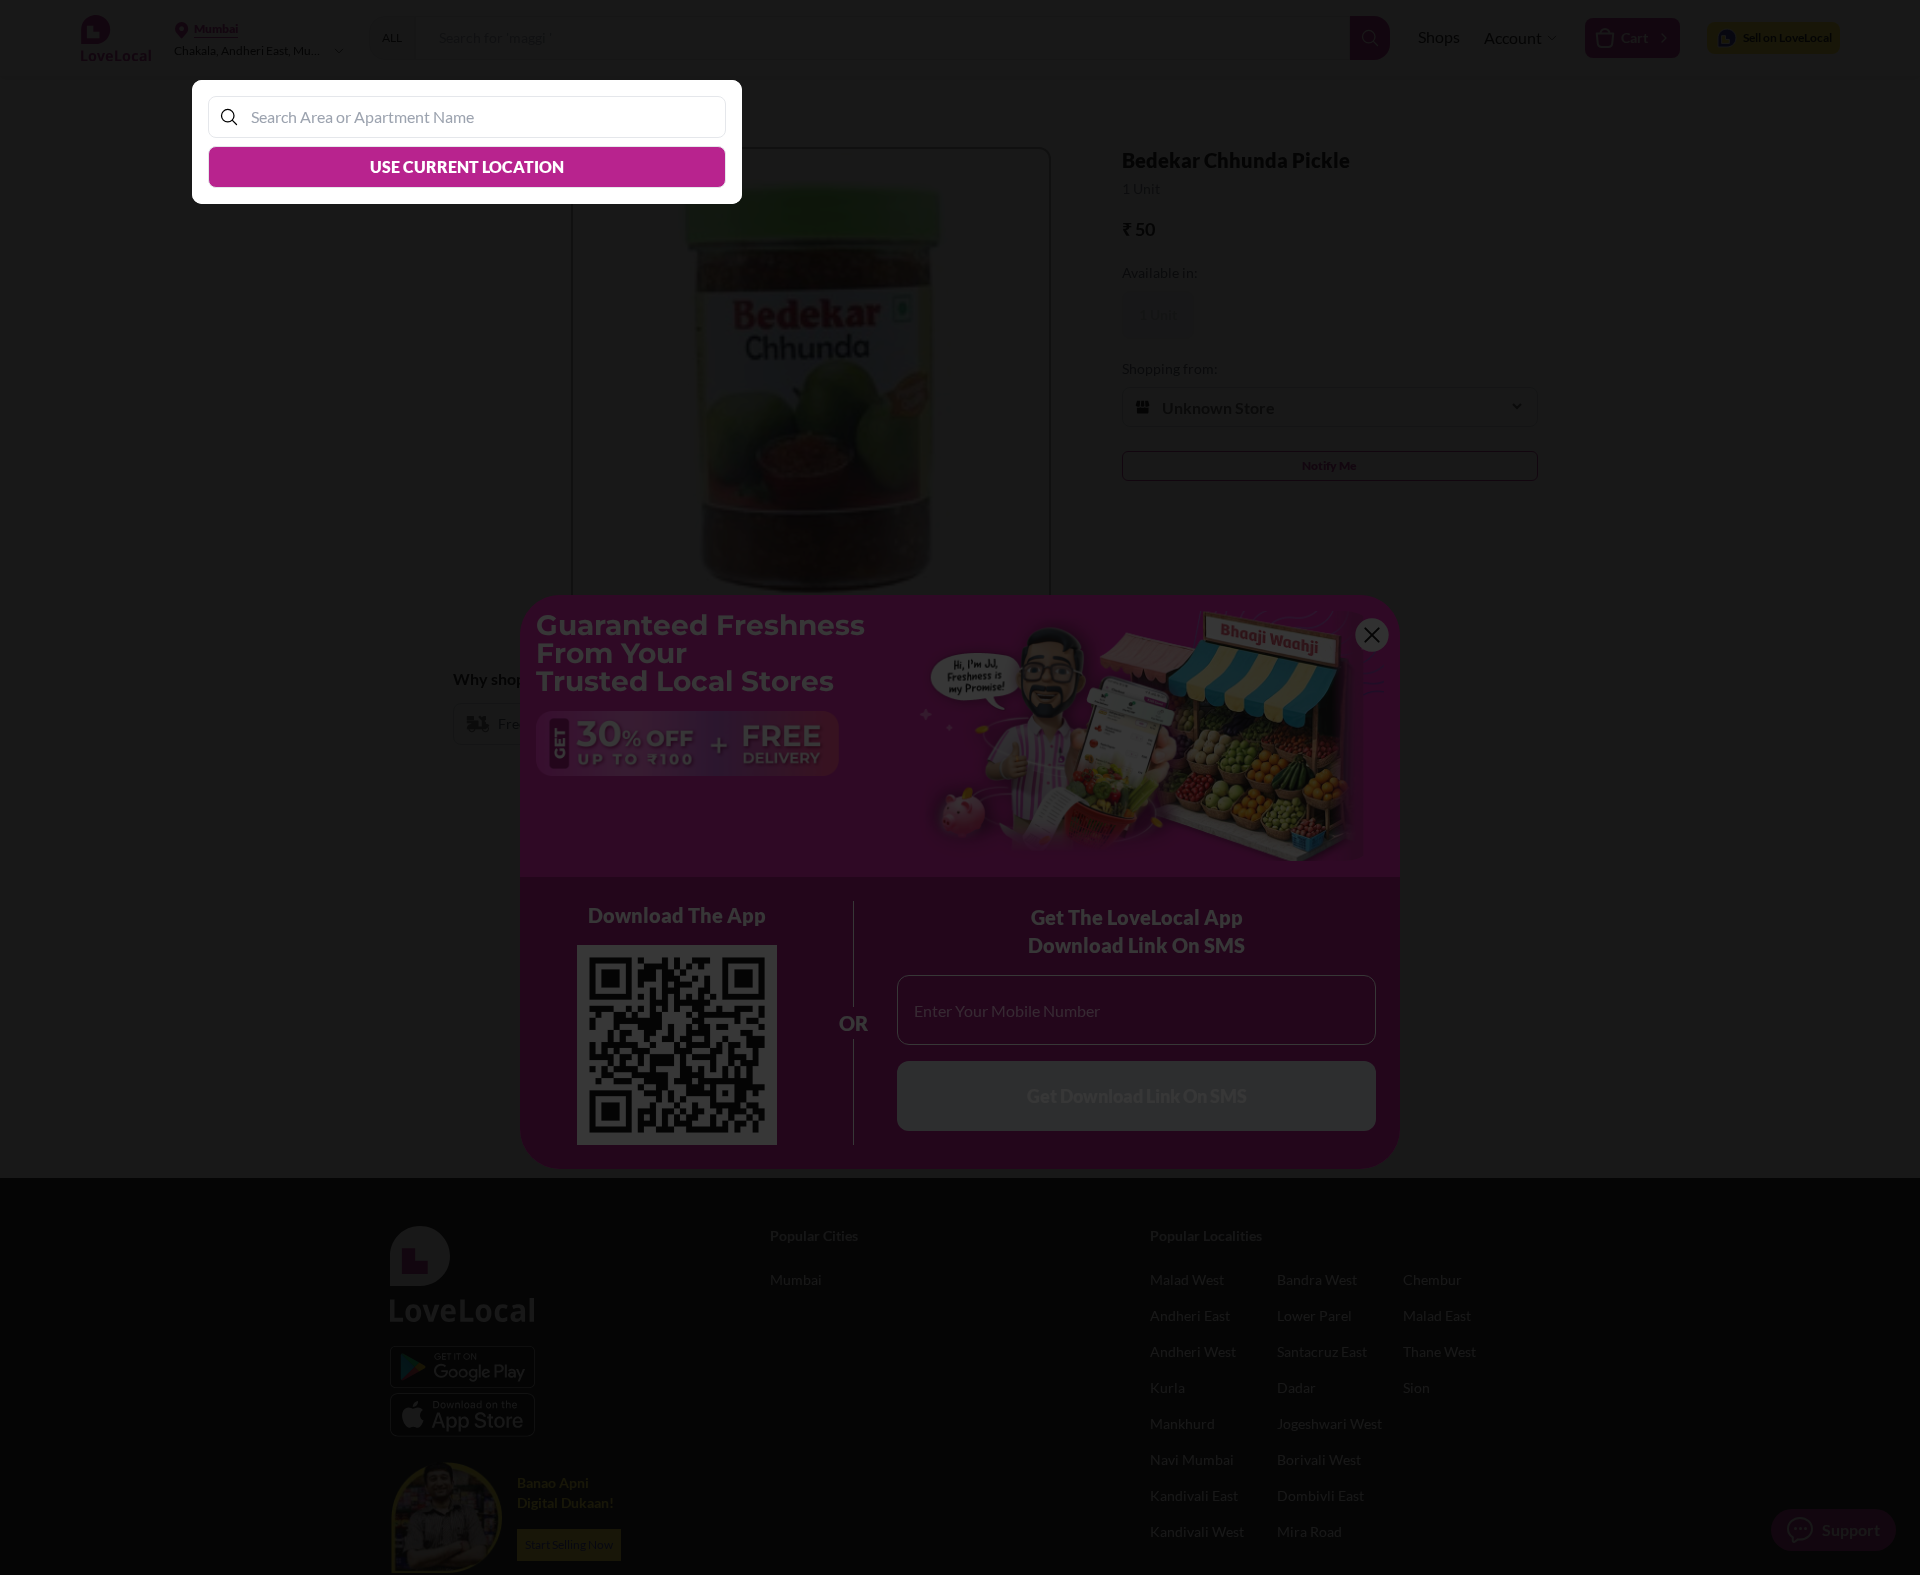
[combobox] (477, 116)
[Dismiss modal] (960, 787)
